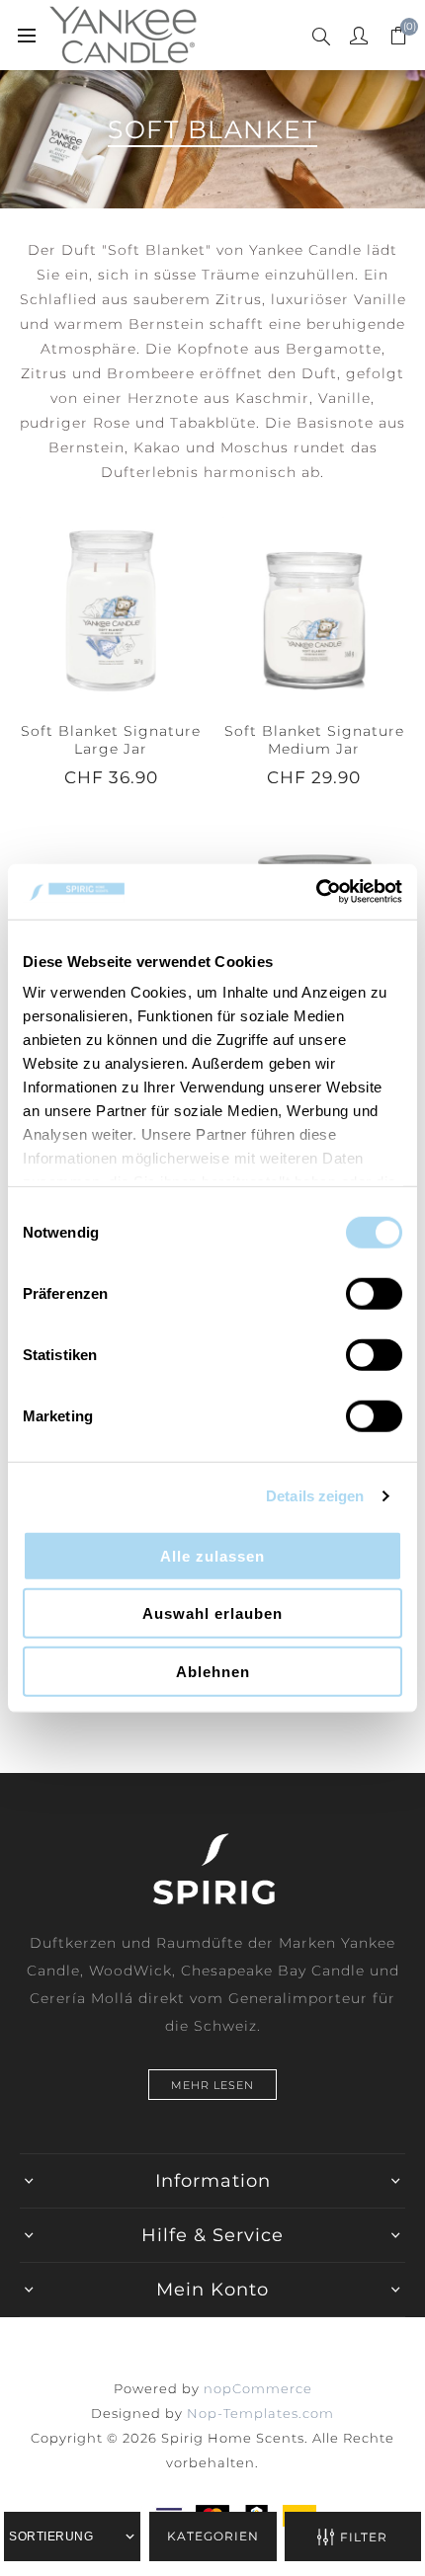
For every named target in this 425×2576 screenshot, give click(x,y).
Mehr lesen (212, 2085)
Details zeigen (315, 1496)
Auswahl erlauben (212, 1613)
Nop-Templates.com (260, 2413)
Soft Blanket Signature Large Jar (111, 740)
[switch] (374, 1293)
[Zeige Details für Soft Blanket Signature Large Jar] (111, 608)
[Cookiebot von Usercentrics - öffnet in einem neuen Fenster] (316, 892)
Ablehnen (213, 1671)
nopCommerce (258, 2388)
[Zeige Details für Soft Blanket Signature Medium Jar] (314, 608)
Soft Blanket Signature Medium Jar (314, 740)
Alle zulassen (212, 1555)
